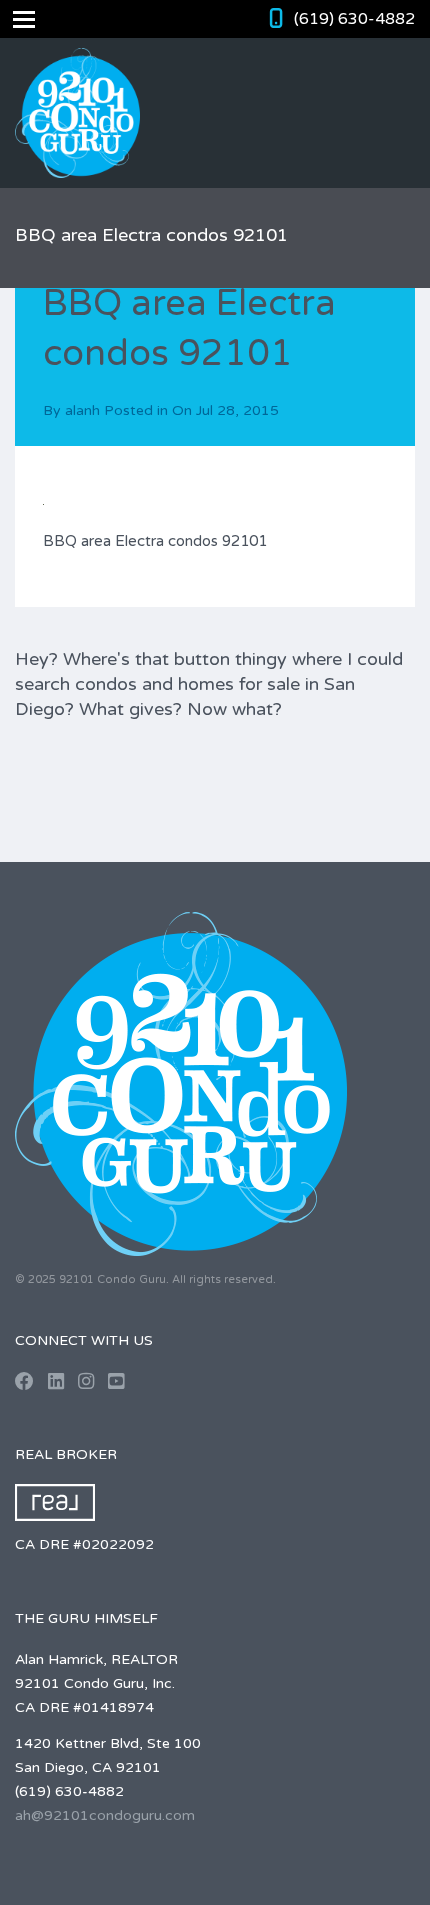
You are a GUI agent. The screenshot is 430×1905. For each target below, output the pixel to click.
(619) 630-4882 (354, 19)
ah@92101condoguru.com (105, 1815)
